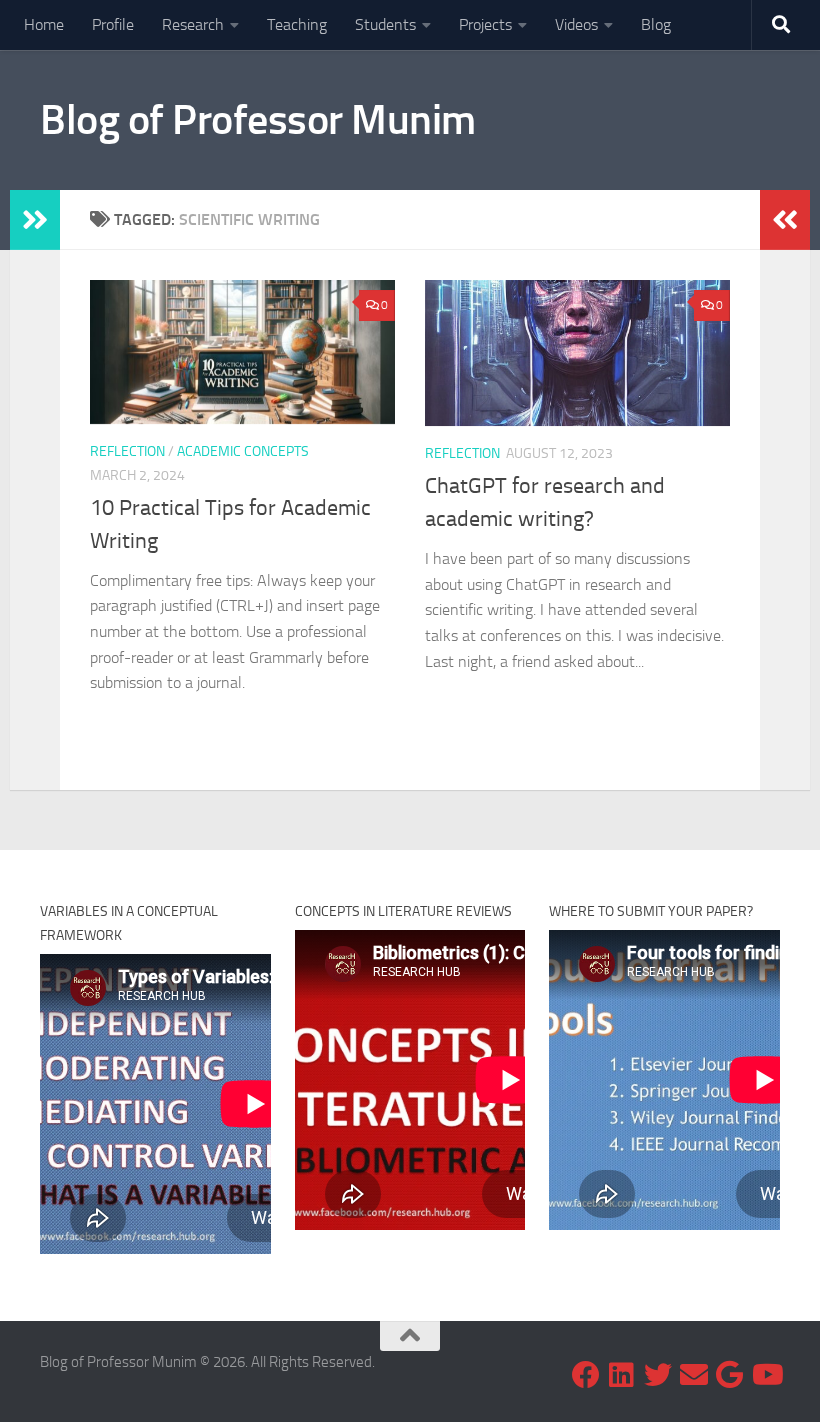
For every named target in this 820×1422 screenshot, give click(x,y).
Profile (113, 24)
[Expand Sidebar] (35, 220)
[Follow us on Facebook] (586, 1375)
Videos (576, 24)
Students (385, 24)
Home (44, 24)
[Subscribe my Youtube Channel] (766, 1375)
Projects (485, 24)
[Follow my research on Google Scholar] (730, 1375)
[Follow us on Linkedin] (622, 1375)
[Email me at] (694, 1375)
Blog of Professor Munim (258, 120)
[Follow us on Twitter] (658, 1375)
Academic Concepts (243, 451)
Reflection (127, 451)
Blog (656, 24)
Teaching (297, 24)
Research (193, 24)
